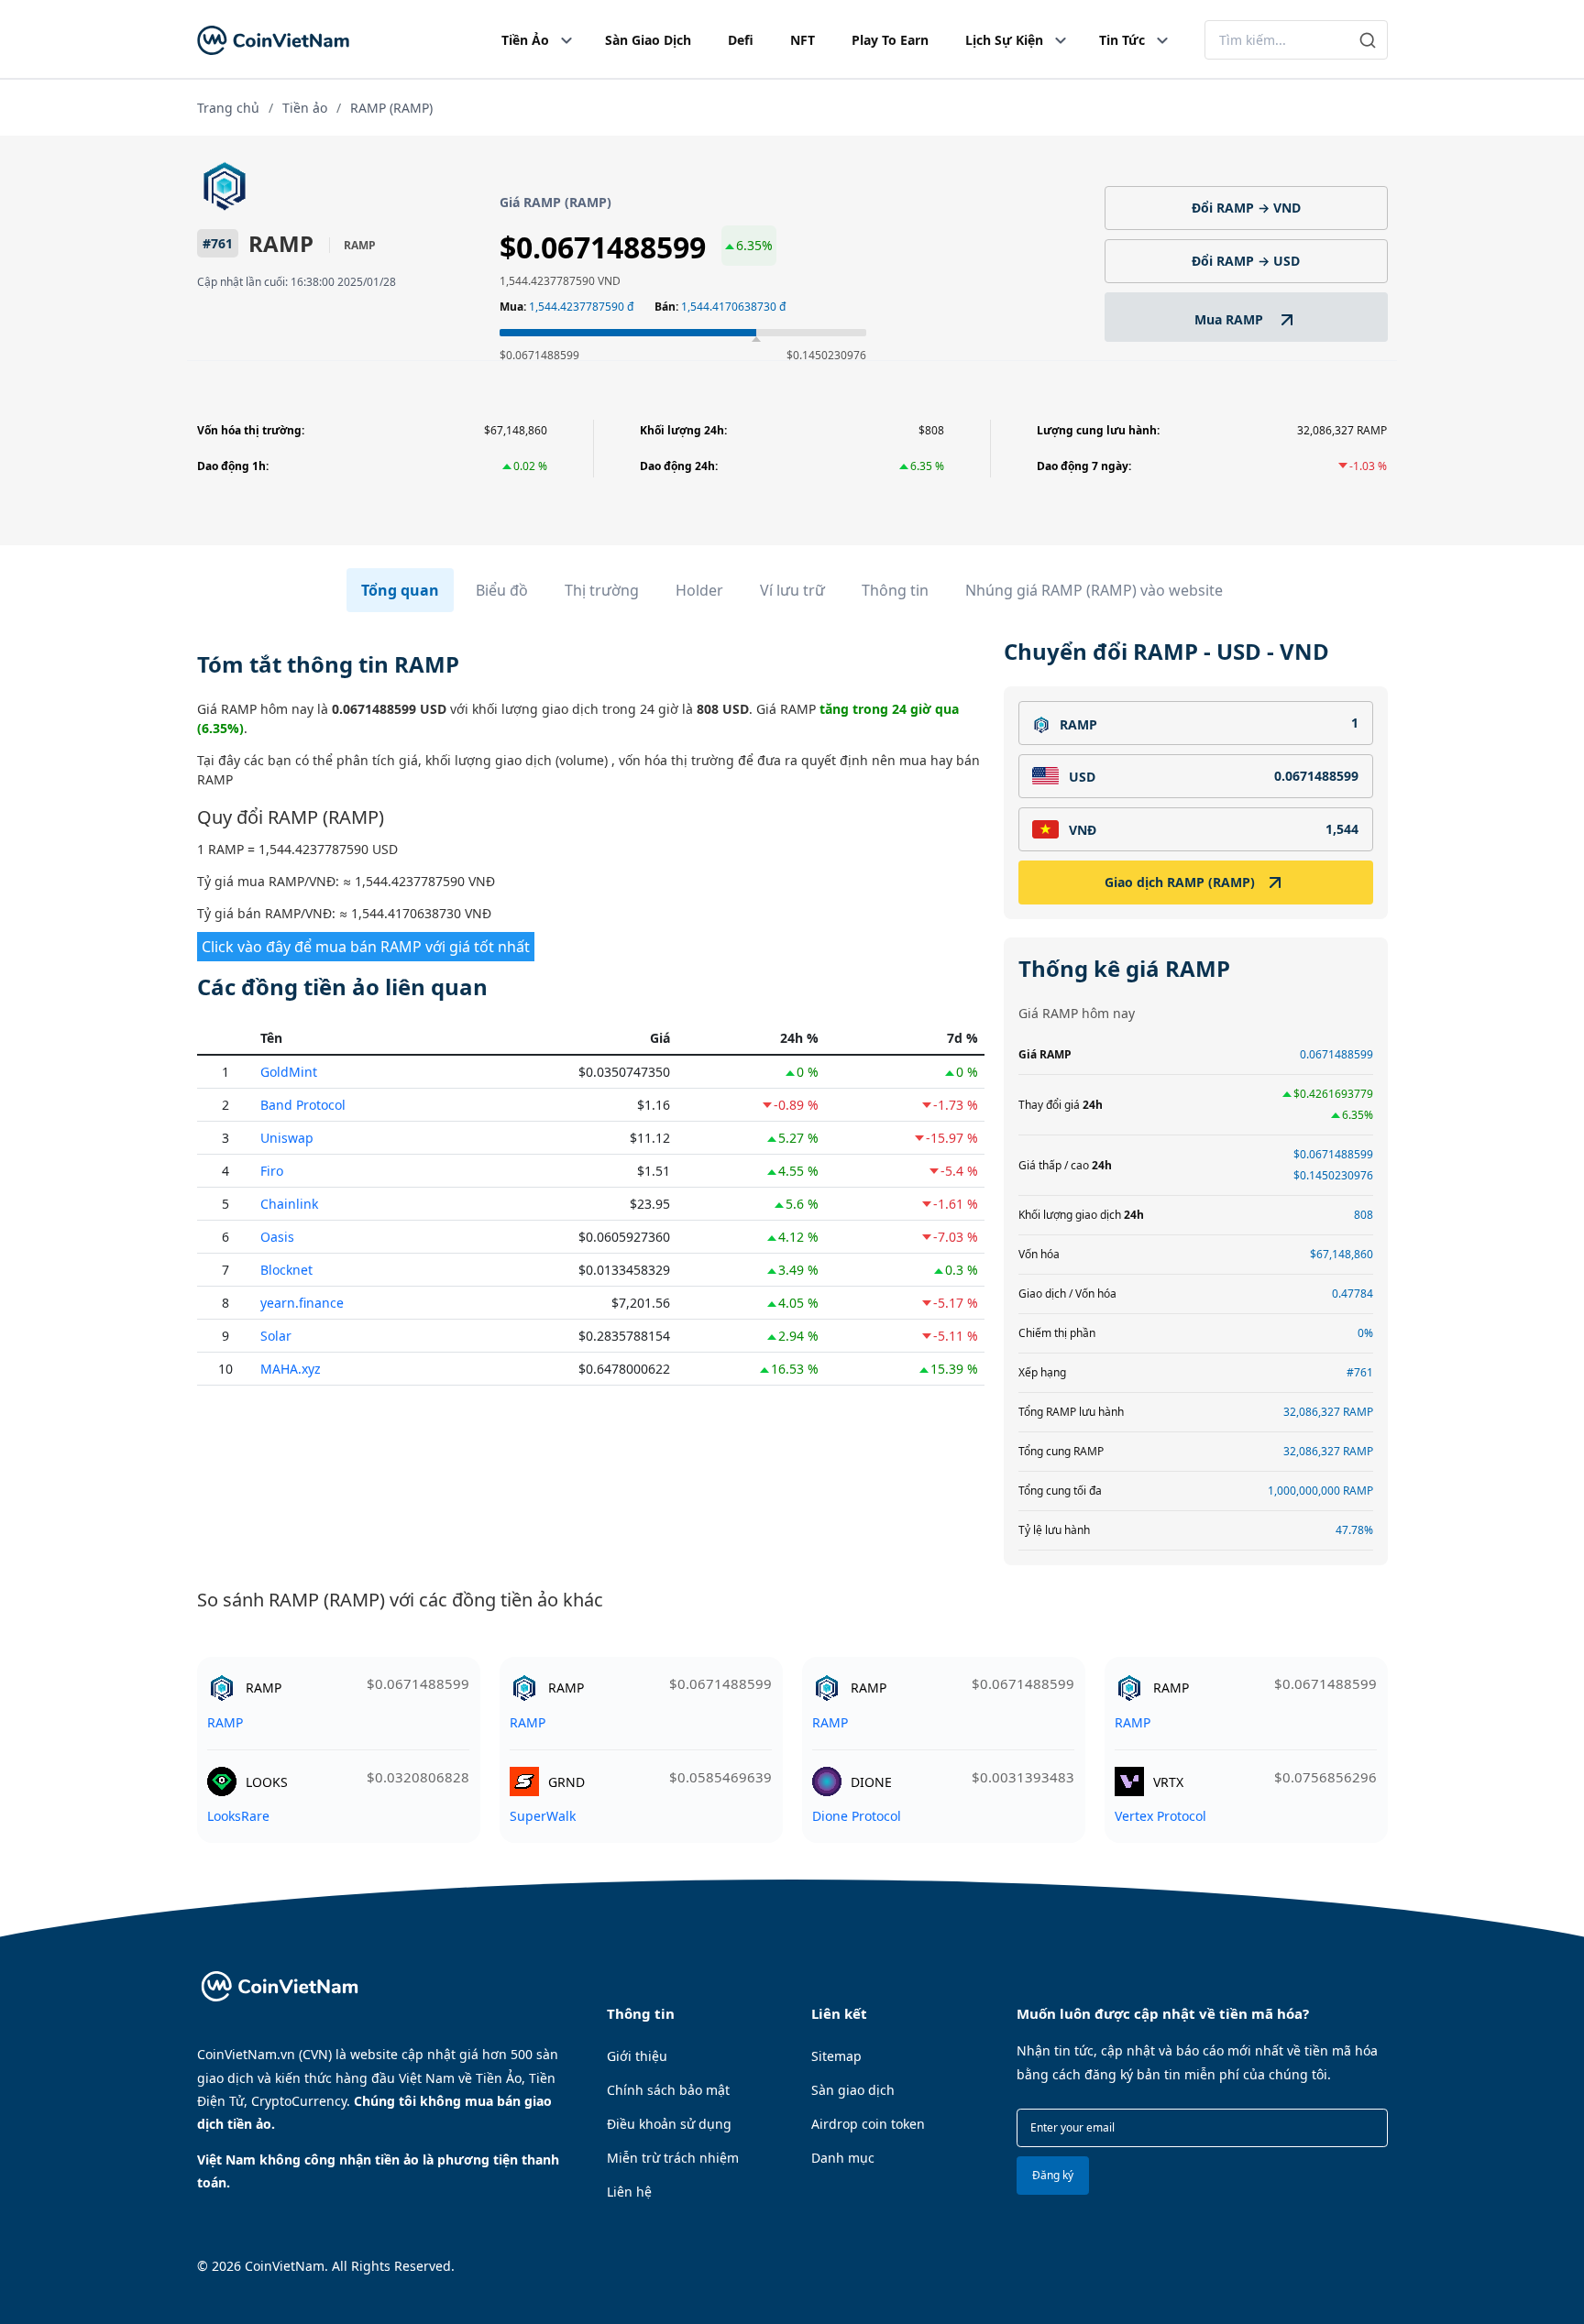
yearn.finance (302, 1303)
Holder (699, 590)
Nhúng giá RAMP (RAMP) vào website (1094, 590)
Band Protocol (303, 1105)
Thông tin (895, 590)
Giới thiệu (637, 2056)
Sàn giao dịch (853, 2090)
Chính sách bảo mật (668, 2090)
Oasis (277, 1237)
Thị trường (602, 590)
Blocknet (286, 1270)
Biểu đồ (502, 590)
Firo (272, 1171)
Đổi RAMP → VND (1246, 208)
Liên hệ (629, 2192)
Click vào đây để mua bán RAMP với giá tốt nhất (366, 947)
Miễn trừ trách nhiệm (673, 2158)
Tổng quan (400, 590)
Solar (276, 1336)
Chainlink (289, 1204)
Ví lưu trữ (792, 590)
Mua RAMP (1231, 319)
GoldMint (289, 1072)
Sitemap (836, 2056)
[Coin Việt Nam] (273, 40)
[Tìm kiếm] (1368, 40)
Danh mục (843, 2158)
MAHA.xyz (291, 1369)
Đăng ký (1053, 2175)
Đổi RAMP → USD (1246, 261)
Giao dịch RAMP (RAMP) (1180, 882)
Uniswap (287, 1138)
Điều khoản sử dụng (669, 2124)
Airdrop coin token (868, 2124)
